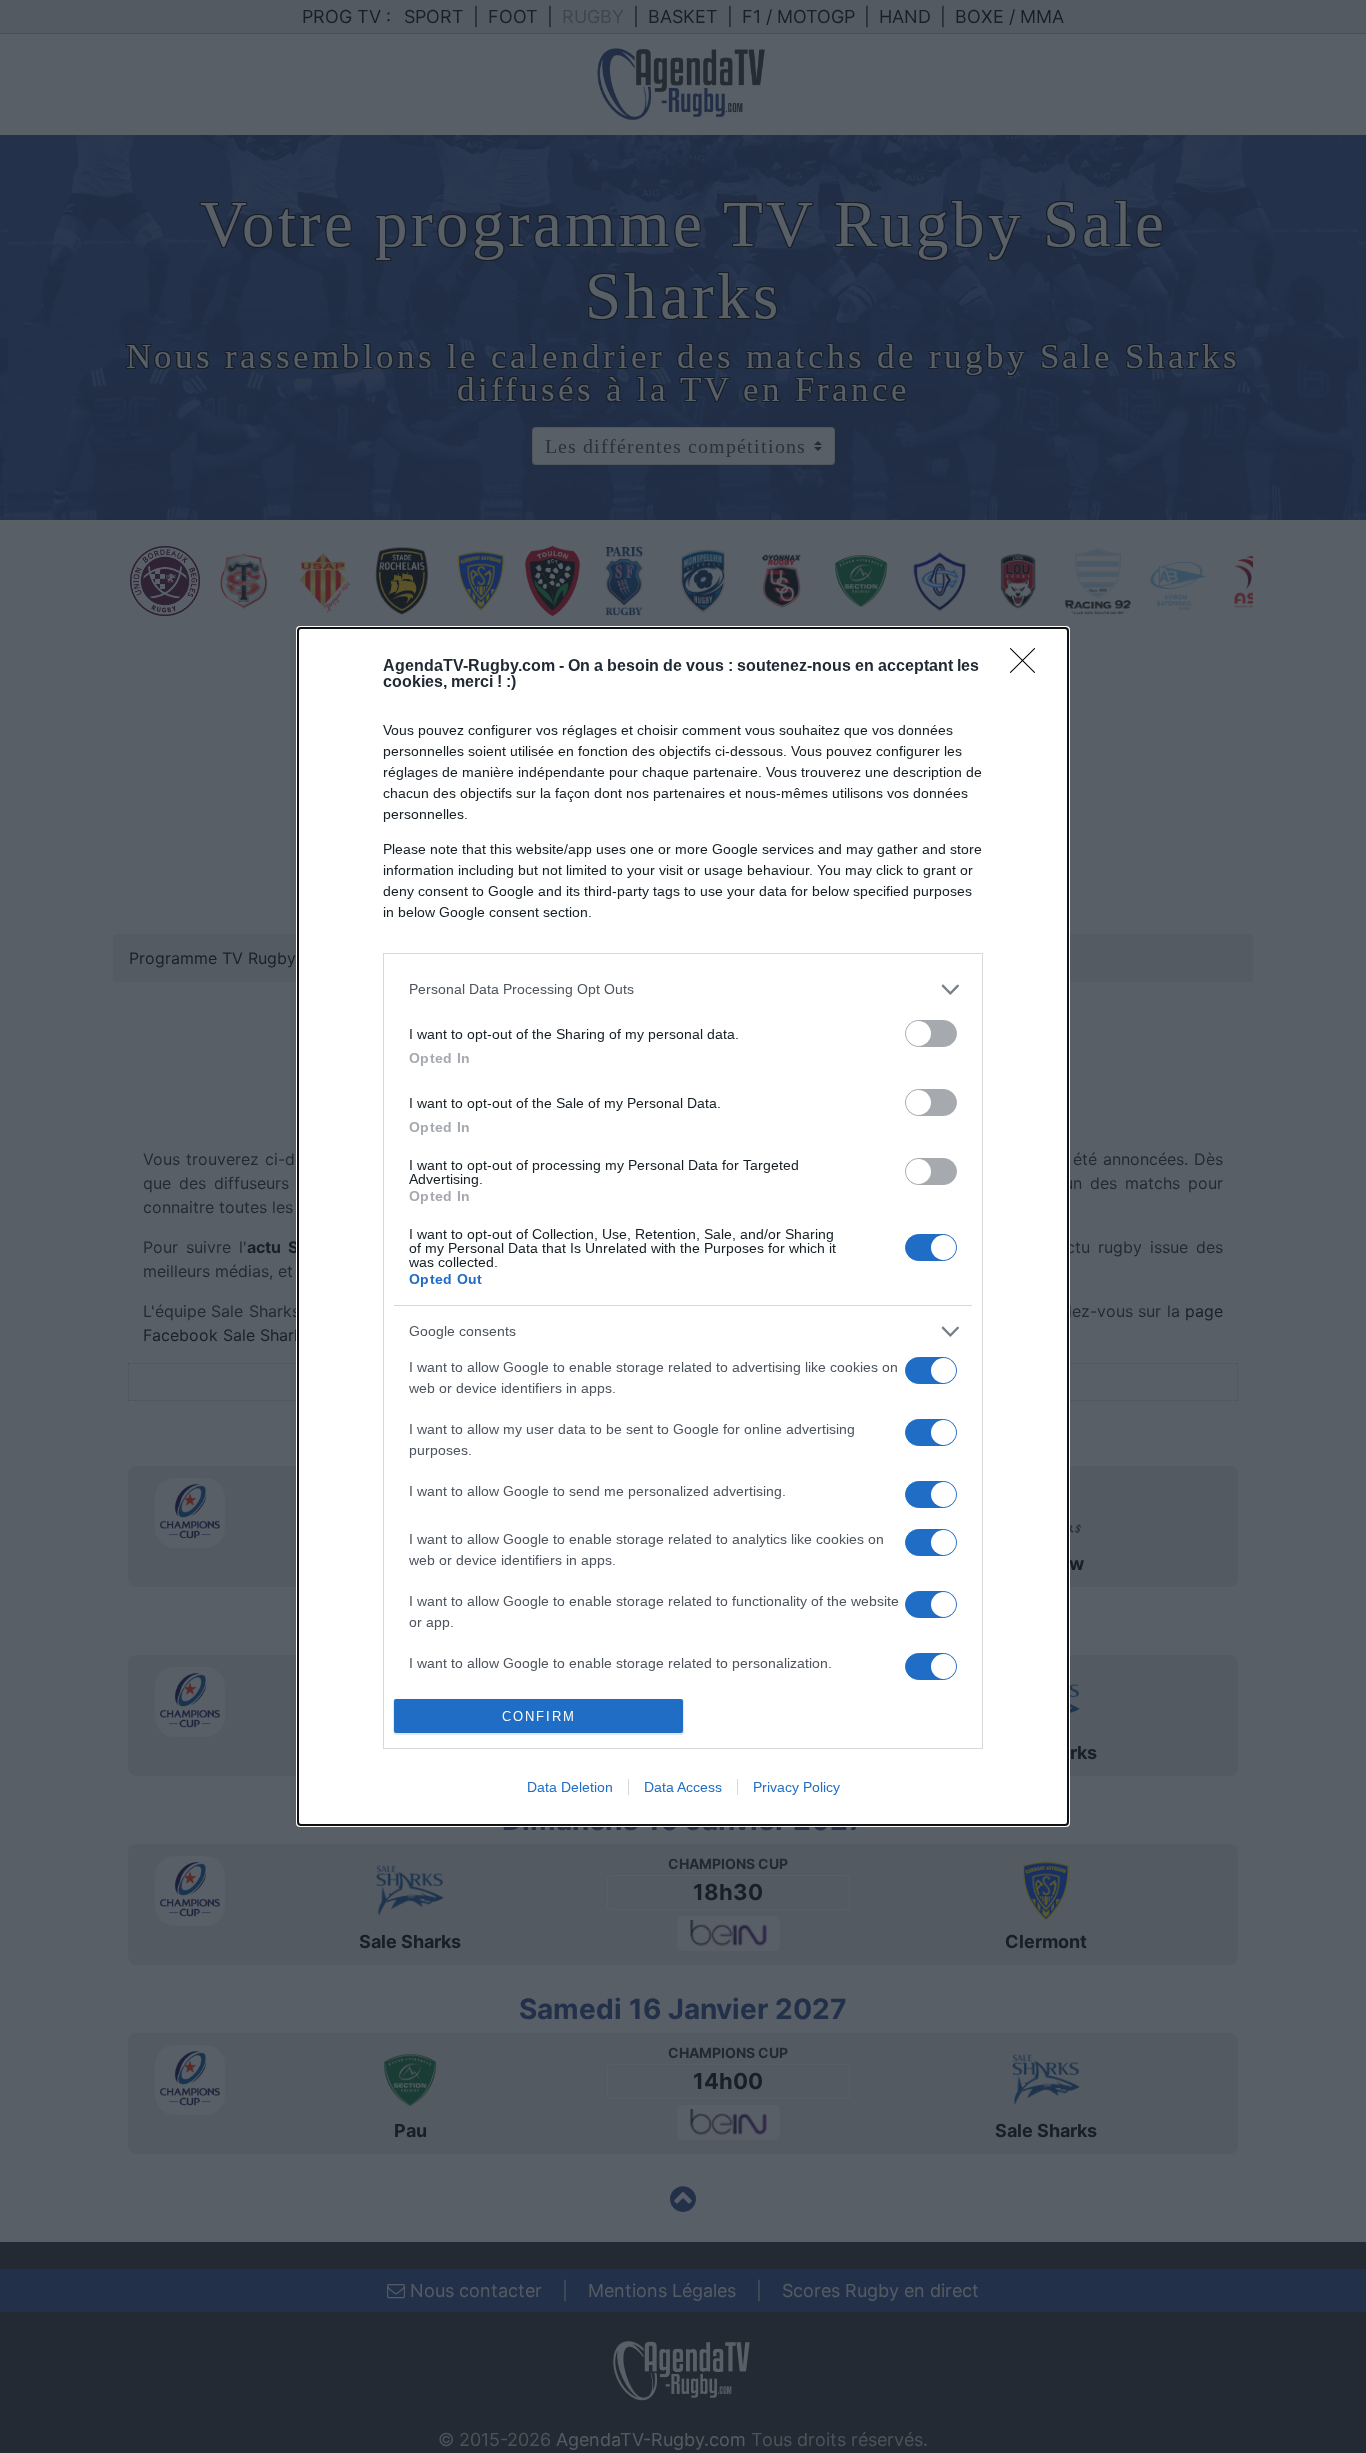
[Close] (1029, 667)
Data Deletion (570, 1787)
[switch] (931, 1033)
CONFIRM (539, 1716)
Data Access (683, 1787)
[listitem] (683, 989)
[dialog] (683, 1227)
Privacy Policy (796, 1787)
